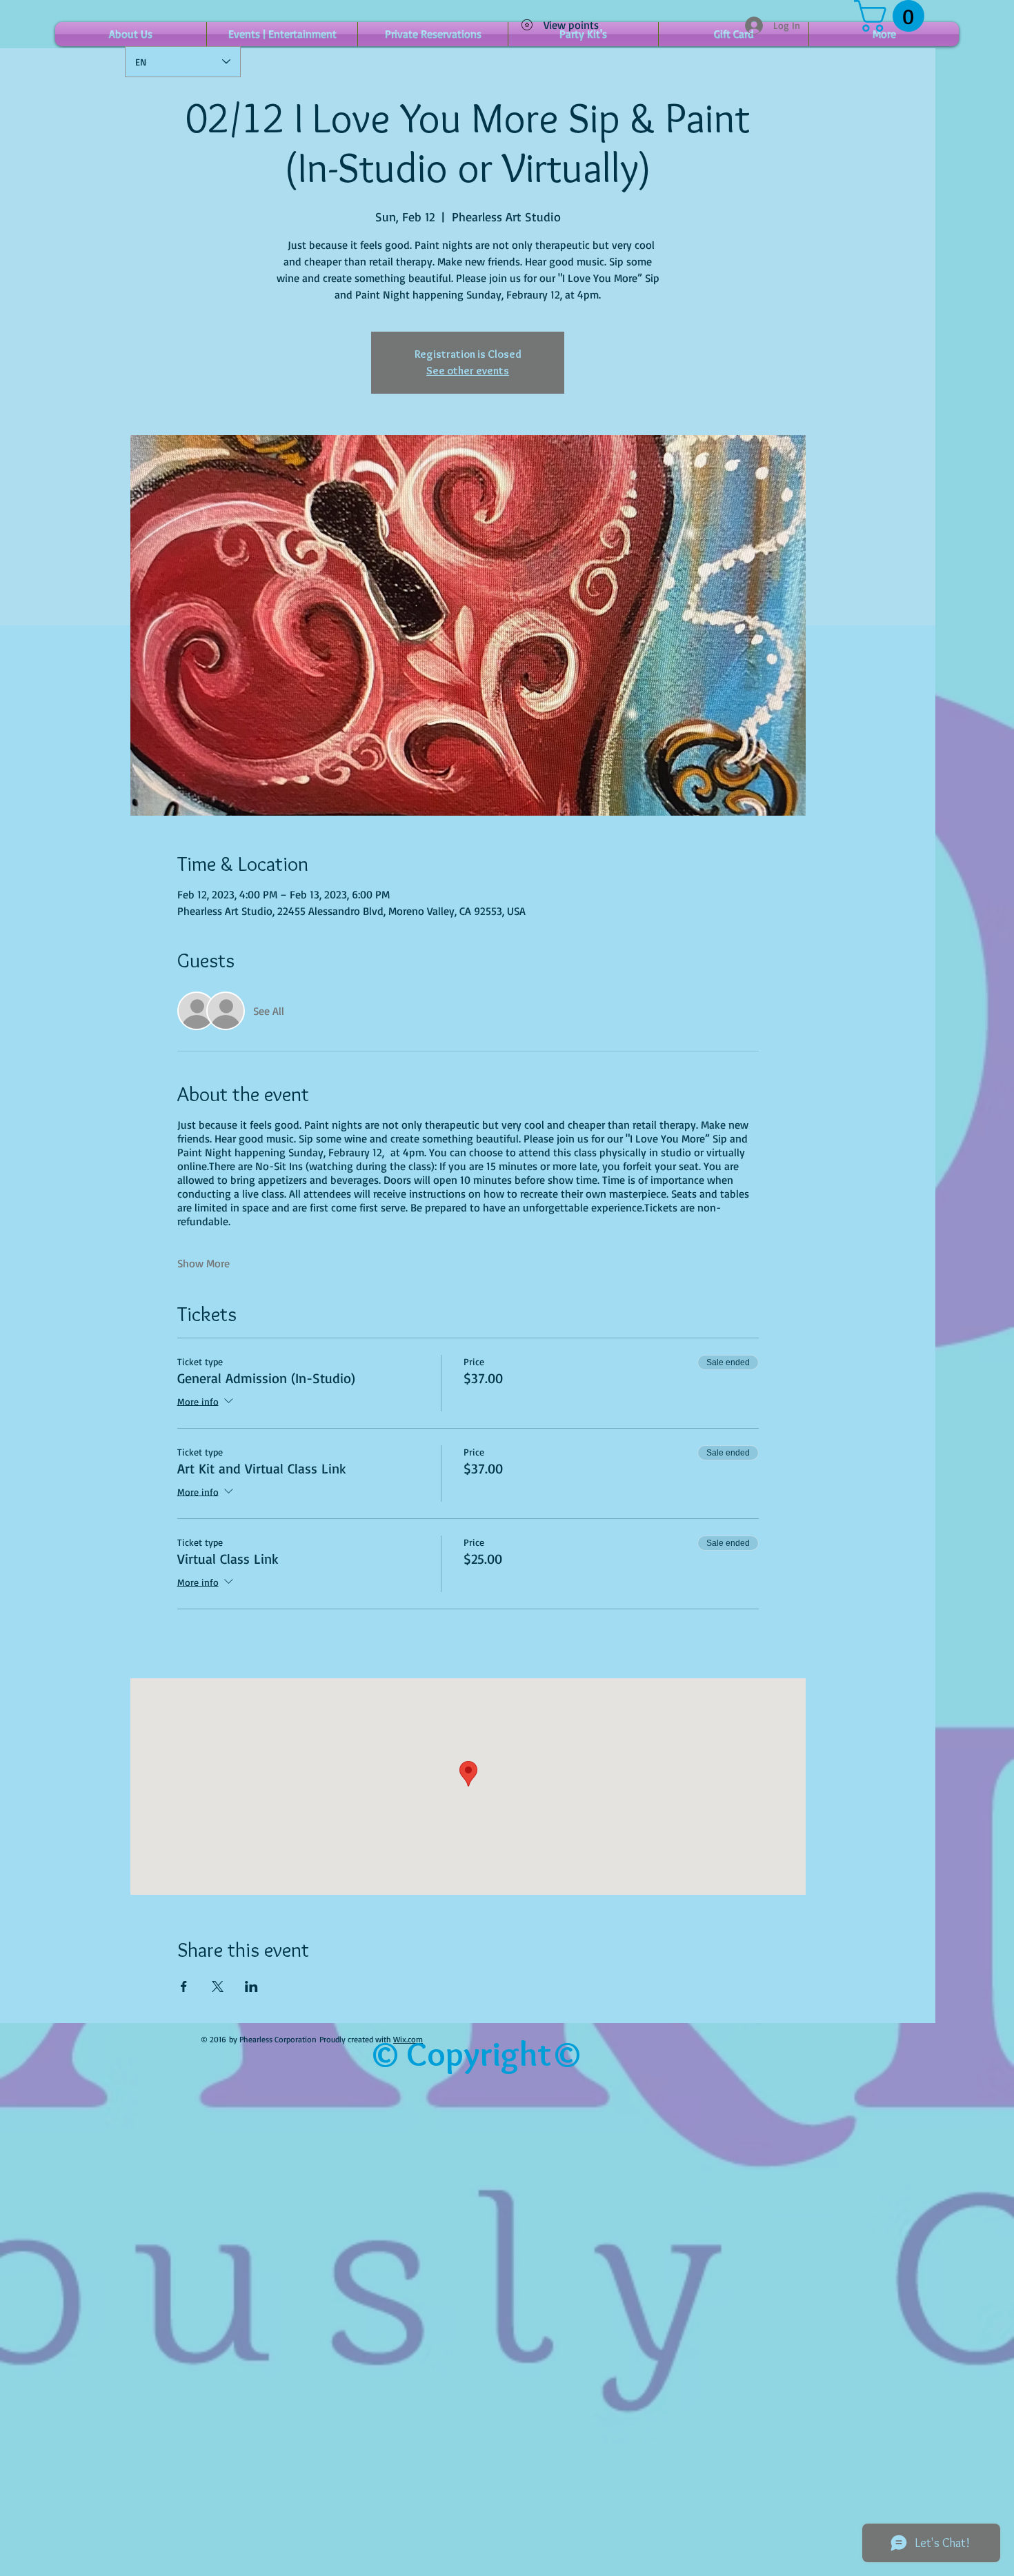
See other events (468, 371)
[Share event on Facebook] (184, 1986)
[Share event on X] (218, 1986)
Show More (203, 1263)
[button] (893, 16)
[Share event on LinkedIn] (251, 1986)
